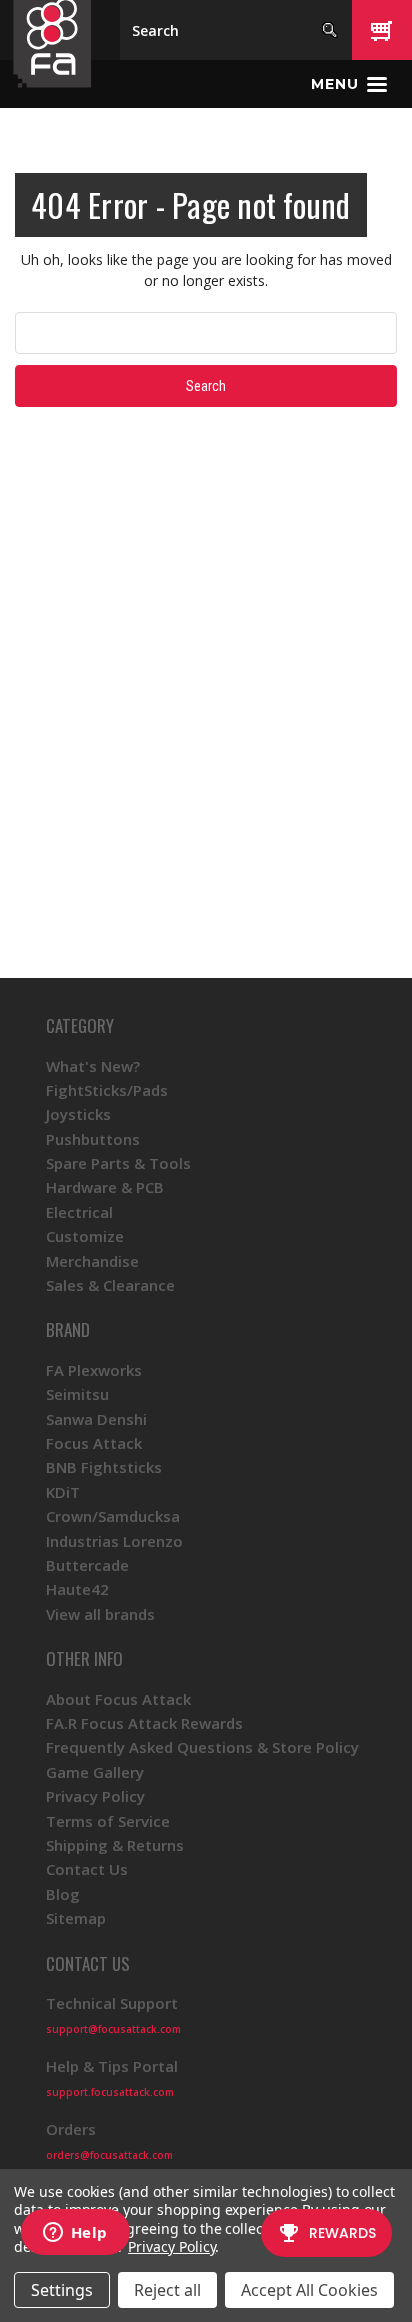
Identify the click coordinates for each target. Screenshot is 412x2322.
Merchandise (92, 1261)
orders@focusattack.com (109, 2155)
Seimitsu (77, 1394)
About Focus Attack (118, 1699)
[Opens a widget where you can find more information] (75, 2234)
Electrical (79, 1212)
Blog (63, 1894)
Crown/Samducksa (113, 1516)
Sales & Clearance (110, 1285)
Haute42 (77, 1589)
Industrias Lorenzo (114, 1541)
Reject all (167, 2290)
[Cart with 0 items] (382, 30)
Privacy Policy (95, 1796)
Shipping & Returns (115, 1845)
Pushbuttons (93, 1139)
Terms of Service (108, 1821)
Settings (62, 2290)
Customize (85, 1236)
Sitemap (76, 1918)
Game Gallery (95, 1772)
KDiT (63, 1492)
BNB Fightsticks (104, 1467)
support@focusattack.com (113, 2029)
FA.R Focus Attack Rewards (144, 1723)
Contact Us (87, 1869)
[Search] (329, 30)
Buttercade (87, 1565)
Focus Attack (94, 1443)
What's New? (93, 1066)
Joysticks (78, 1114)
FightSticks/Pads (107, 1090)
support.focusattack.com (110, 2092)
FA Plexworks (94, 1370)
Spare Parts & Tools (118, 1163)
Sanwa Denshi (96, 1419)
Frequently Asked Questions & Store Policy (202, 1747)
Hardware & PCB (105, 1187)
